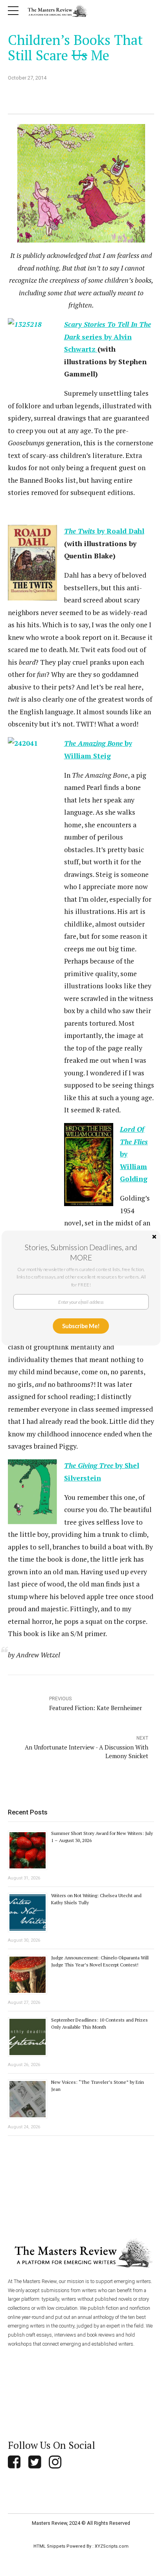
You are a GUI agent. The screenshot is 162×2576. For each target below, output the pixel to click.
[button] (81, 1252)
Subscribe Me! (81, 1326)
